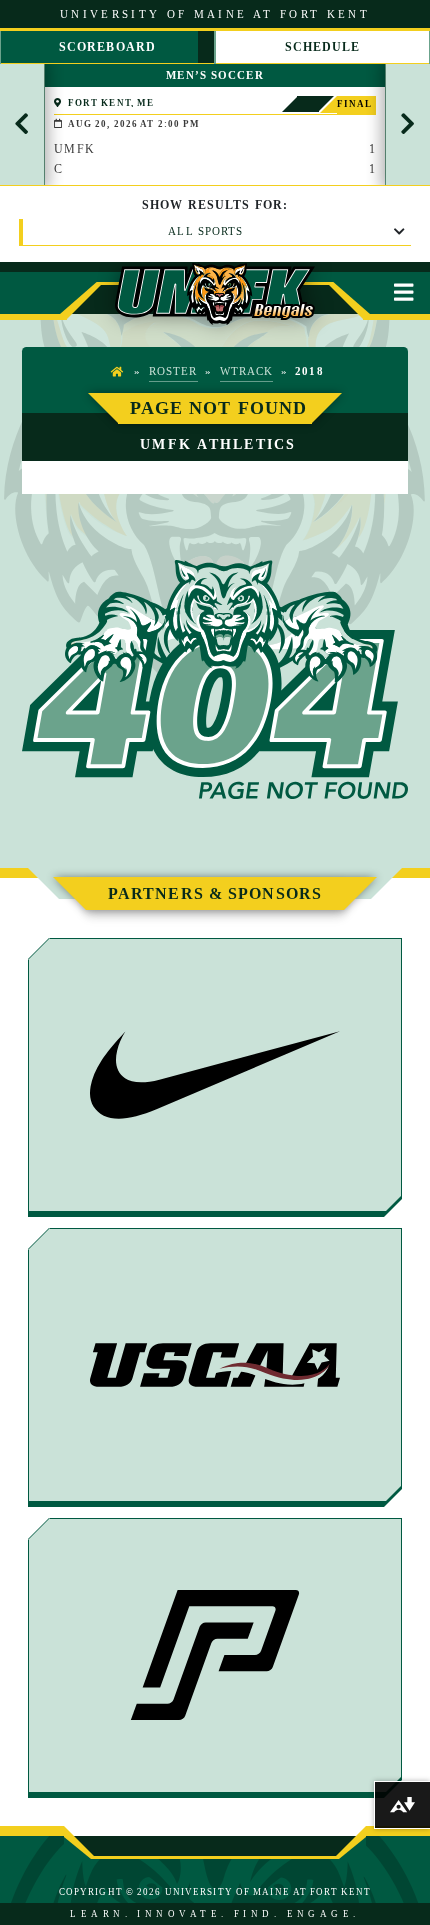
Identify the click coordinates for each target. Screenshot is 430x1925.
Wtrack (247, 371)
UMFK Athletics (218, 444)
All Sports (205, 231)
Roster (173, 371)
